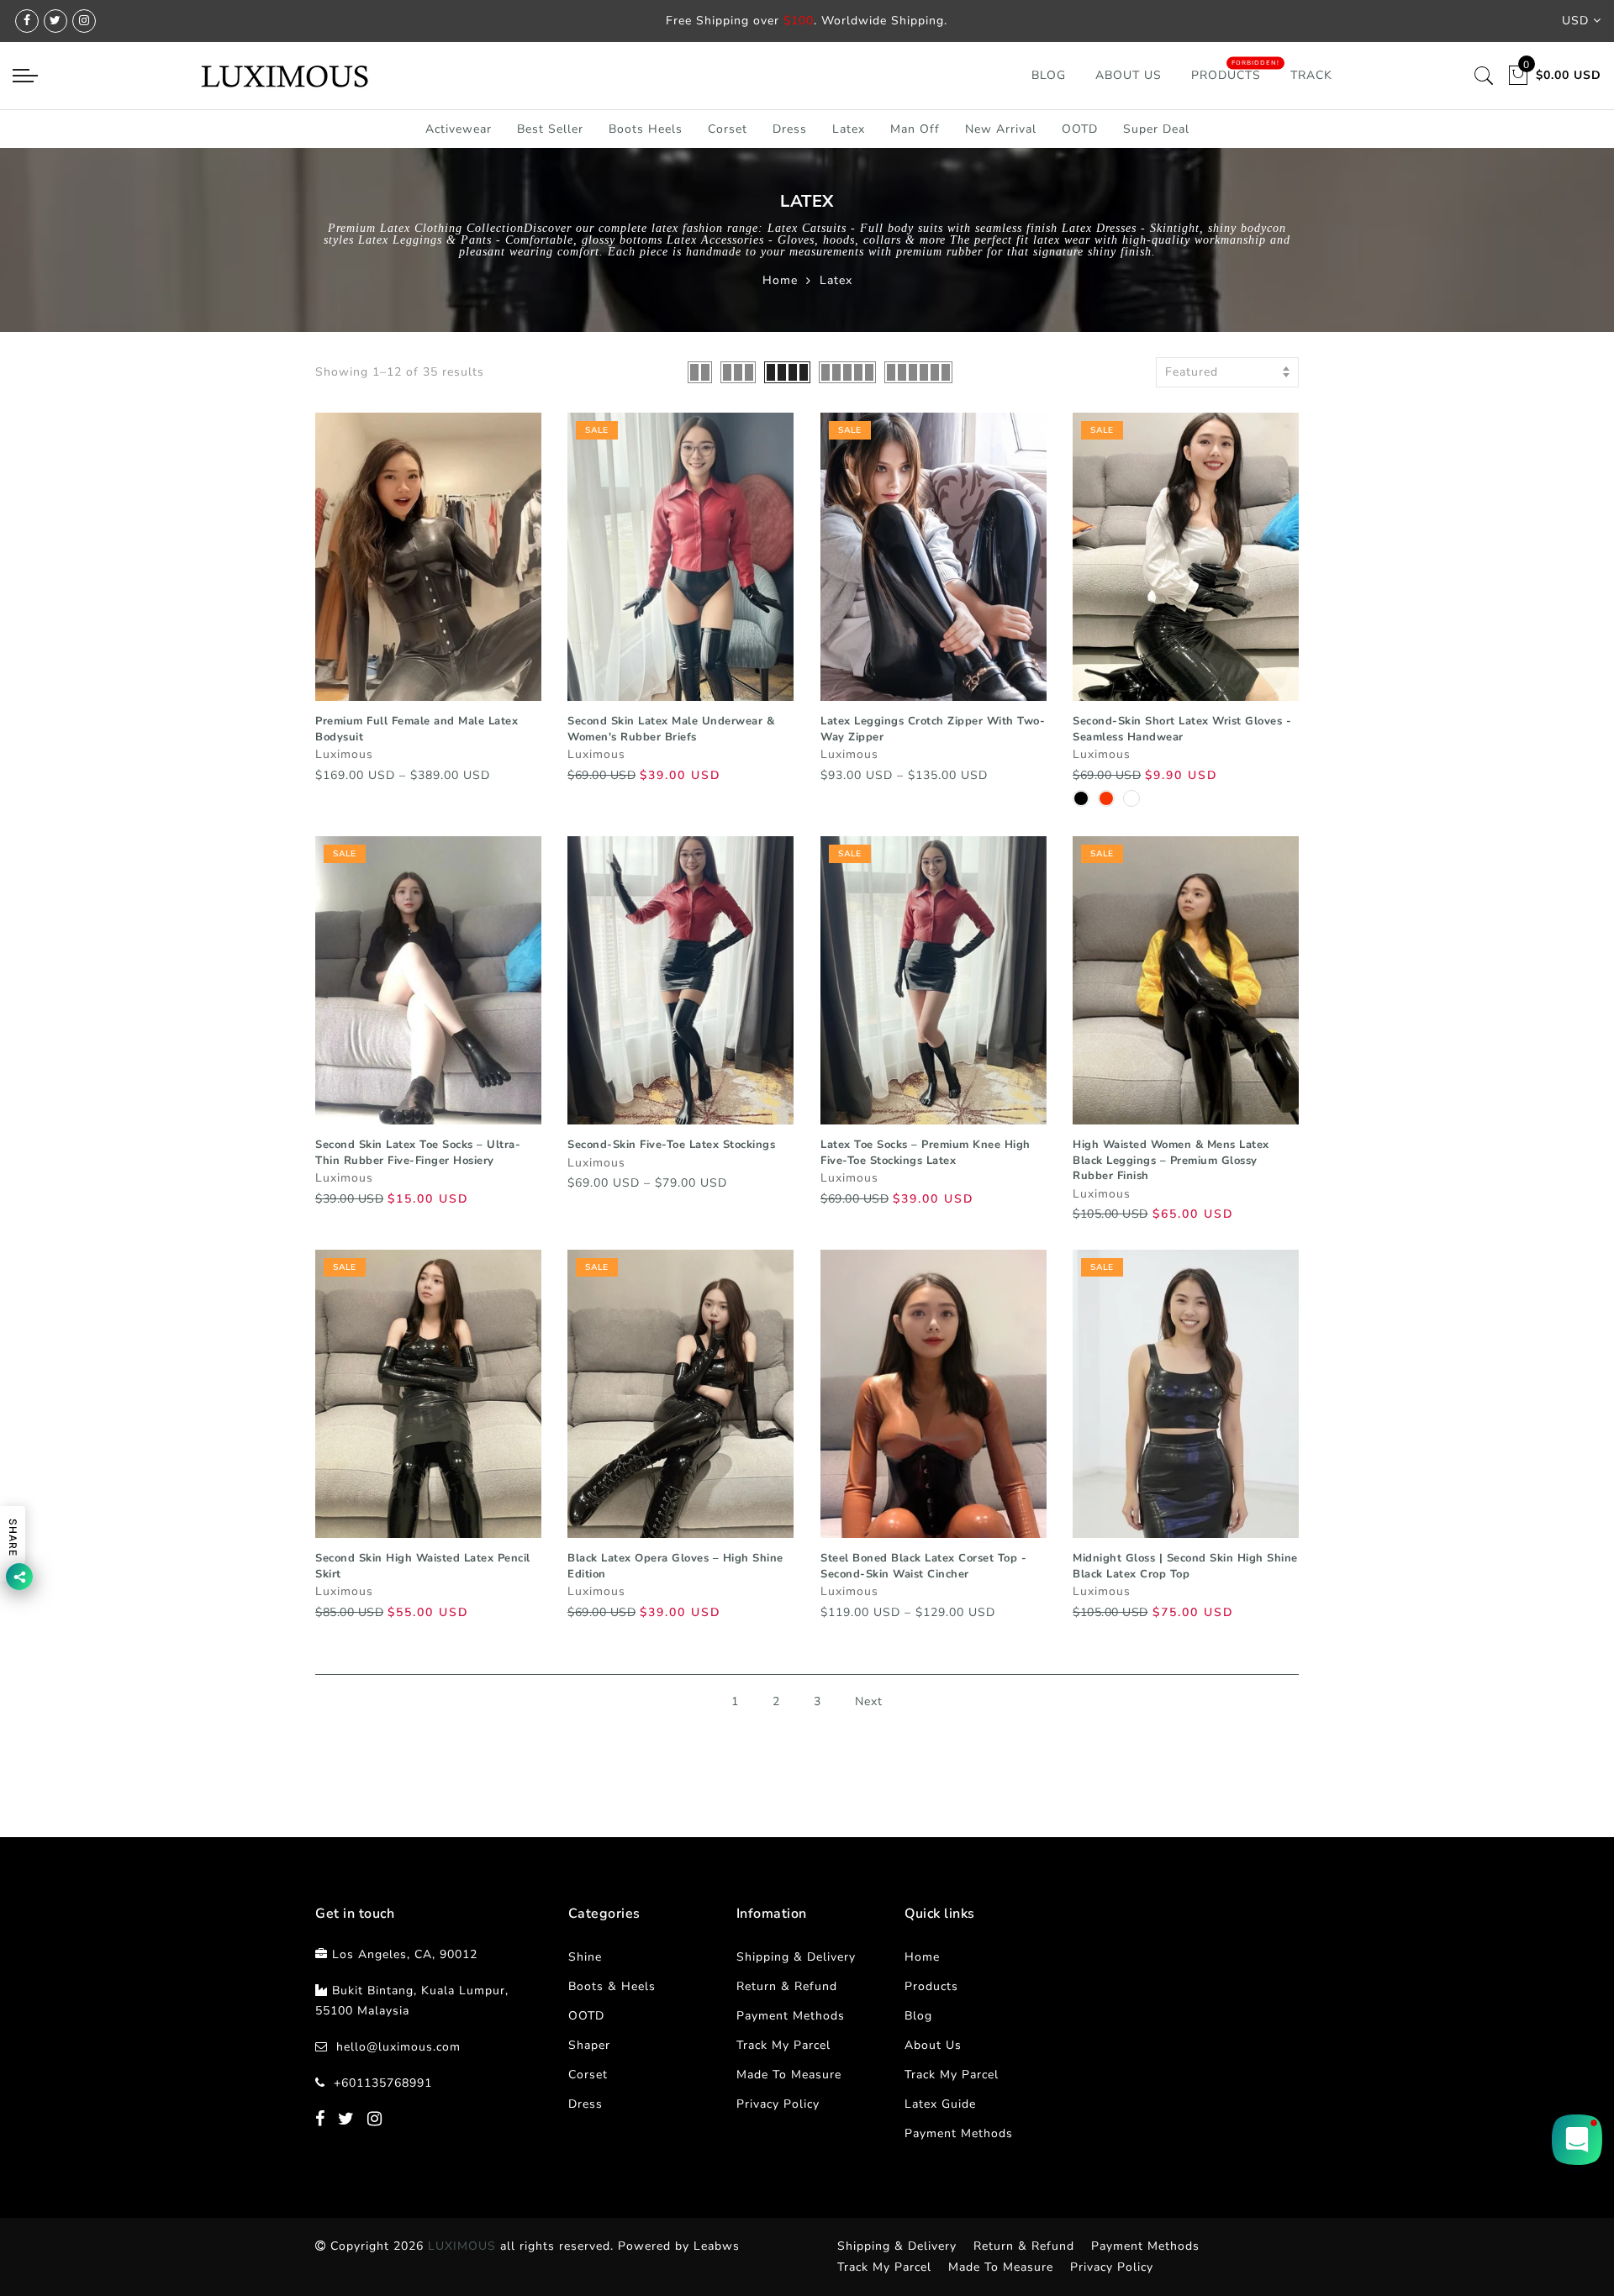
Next (869, 1701)
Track (1311, 75)
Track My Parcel (783, 2045)
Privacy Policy (778, 2104)
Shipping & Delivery (796, 1957)
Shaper (589, 2045)
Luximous (344, 754)
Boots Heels (646, 129)
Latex (849, 129)
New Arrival (1001, 129)
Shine (585, 1957)
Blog (918, 2016)
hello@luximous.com (398, 2047)
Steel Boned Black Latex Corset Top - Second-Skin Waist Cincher (923, 1566)
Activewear (459, 129)
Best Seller (550, 129)
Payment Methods (791, 2016)
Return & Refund (787, 1986)
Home (780, 280)
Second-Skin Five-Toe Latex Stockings (671, 1145)
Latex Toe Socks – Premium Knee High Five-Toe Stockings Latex (926, 1153)
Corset (728, 129)
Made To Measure (789, 2075)
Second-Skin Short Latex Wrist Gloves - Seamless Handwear (1182, 729)
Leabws (717, 2246)
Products (1226, 75)
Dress (790, 129)
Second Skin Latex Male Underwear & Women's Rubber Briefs (671, 729)
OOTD (1080, 129)
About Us (1129, 75)
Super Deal (1156, 129)
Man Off (915, 129)
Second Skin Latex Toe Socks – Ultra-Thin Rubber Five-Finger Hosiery (418, 1153)
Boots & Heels (612, 1986)
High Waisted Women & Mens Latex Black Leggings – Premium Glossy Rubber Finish (1171, 1160)
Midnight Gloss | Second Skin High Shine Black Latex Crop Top (1185, 1566)
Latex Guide (940, 2104)
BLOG (1049, 75)
